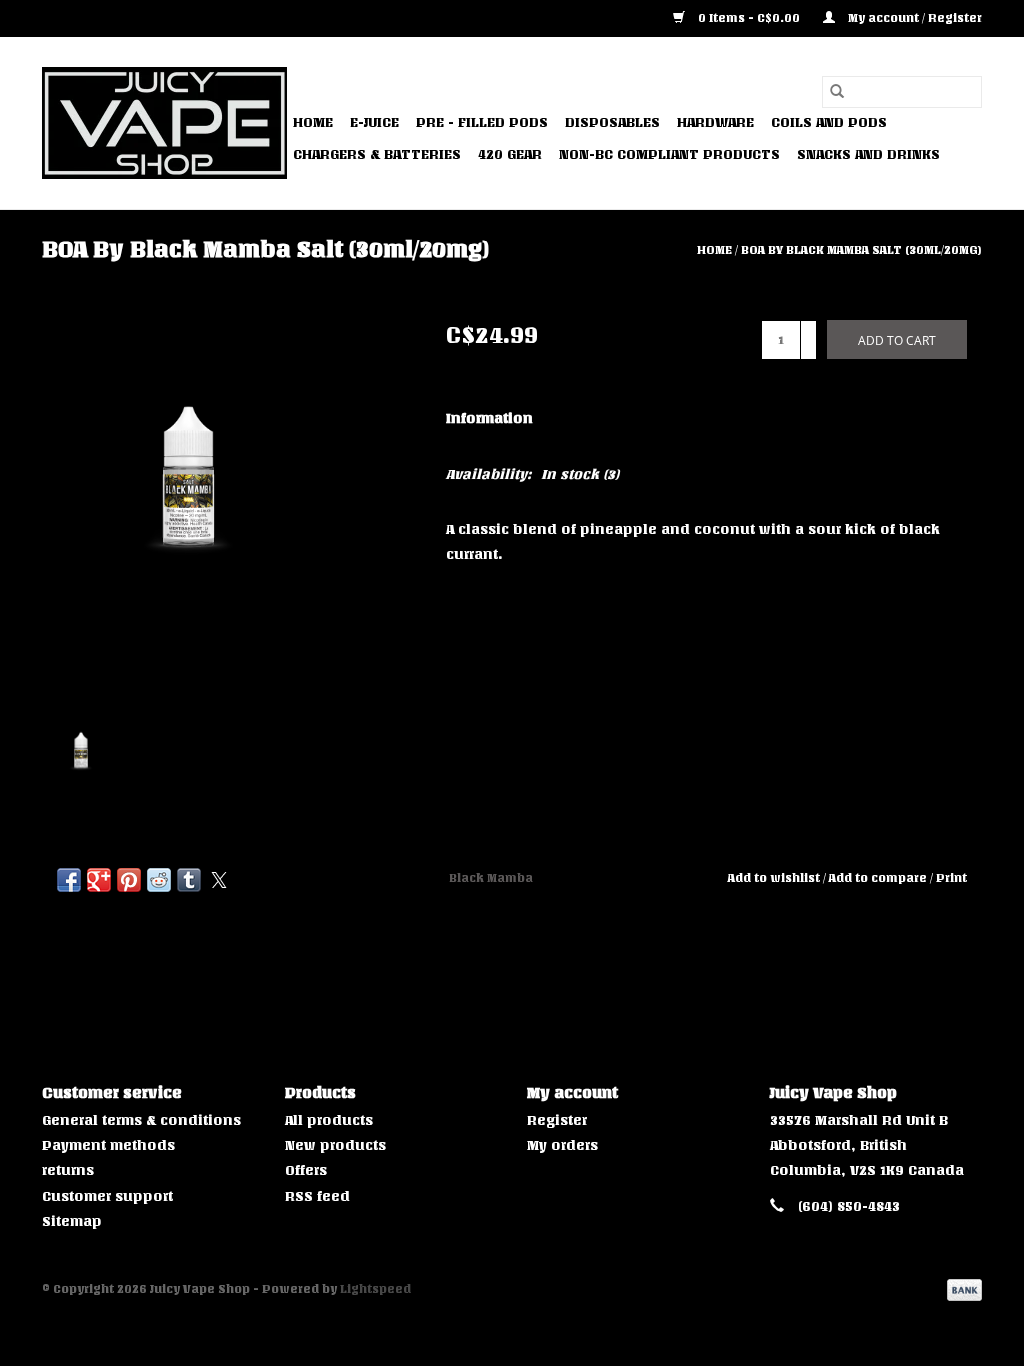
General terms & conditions (141, 1120)
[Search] (837, 92)
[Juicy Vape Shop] (164, 123)
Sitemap (72, 1221)
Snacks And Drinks (868, 154)
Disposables (612, 122)
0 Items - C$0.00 (749, 18)
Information (489, 418)
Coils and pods (829, 122)
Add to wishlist (775, 878)
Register (557, 1120)
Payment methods (108, 1145)
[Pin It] (129, 880)
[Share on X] (219, 880)
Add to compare (879, 878)
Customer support (107, 1196)
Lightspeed (375, 1289)
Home (313, 122)
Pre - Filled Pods (482, 122)
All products (329, 1120)
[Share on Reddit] (159, 880)
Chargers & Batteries (377, 154)
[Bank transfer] (961, 1289)
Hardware (715, 122)
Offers (306, 1170)
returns (68, 1170)
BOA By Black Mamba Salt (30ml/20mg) (861, 250)
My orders (562, 1145)
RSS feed (317, 1196)
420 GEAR (510, 154)
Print (951, 878)
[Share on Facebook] (69, 880)
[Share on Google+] (99, 880)
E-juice (374, 122)
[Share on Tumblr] (189, 880)
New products (335, 1145)
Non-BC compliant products (669, 154)
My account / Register (913, 18)
